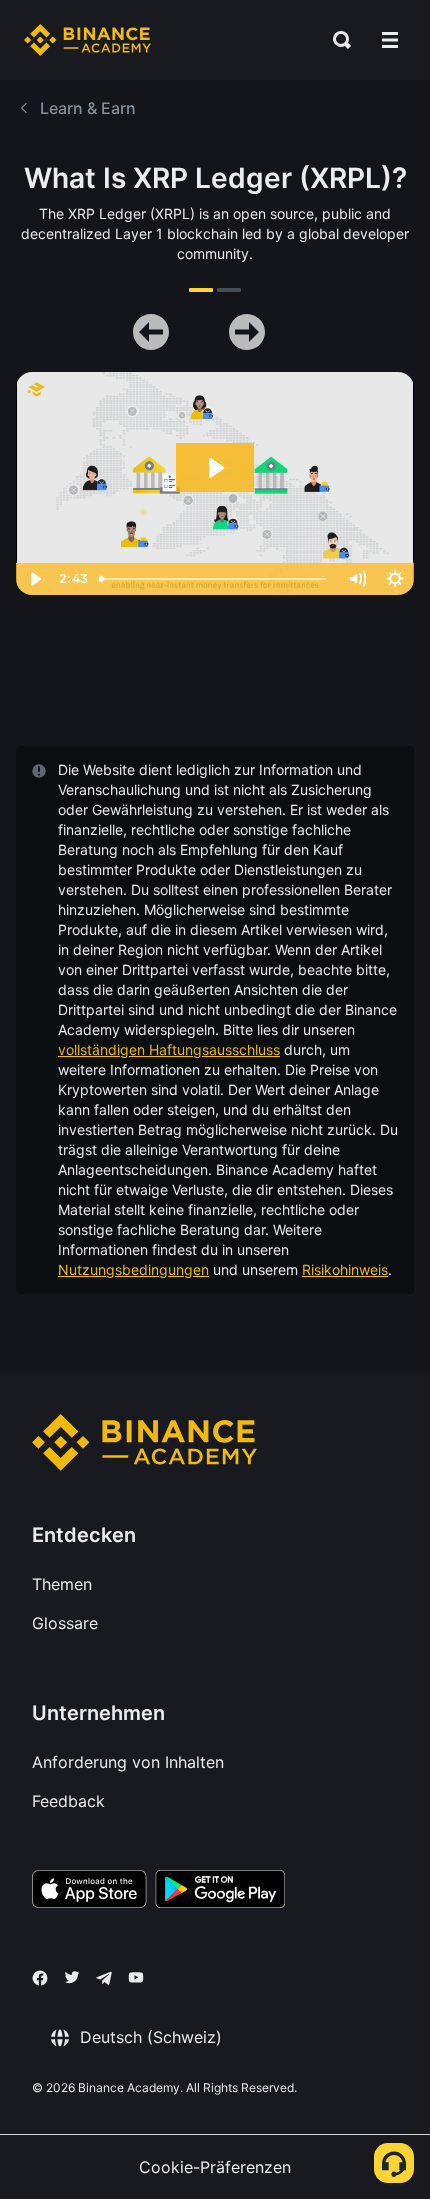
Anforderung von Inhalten (128, 1762)
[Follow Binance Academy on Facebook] (40, 1978)
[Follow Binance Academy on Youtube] (136, 1977)
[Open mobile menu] (390, 40)
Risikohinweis (345, 1269)
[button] (390, 40)
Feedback (68, 1801)
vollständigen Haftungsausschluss (169, 1049)
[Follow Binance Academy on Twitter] (72, 1977)
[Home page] (87, 40)
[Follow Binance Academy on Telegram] (104, 1978)
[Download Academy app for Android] (220, 1892)
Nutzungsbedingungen (133, 1269)
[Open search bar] (336, 40)
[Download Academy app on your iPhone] (89, 1892)
